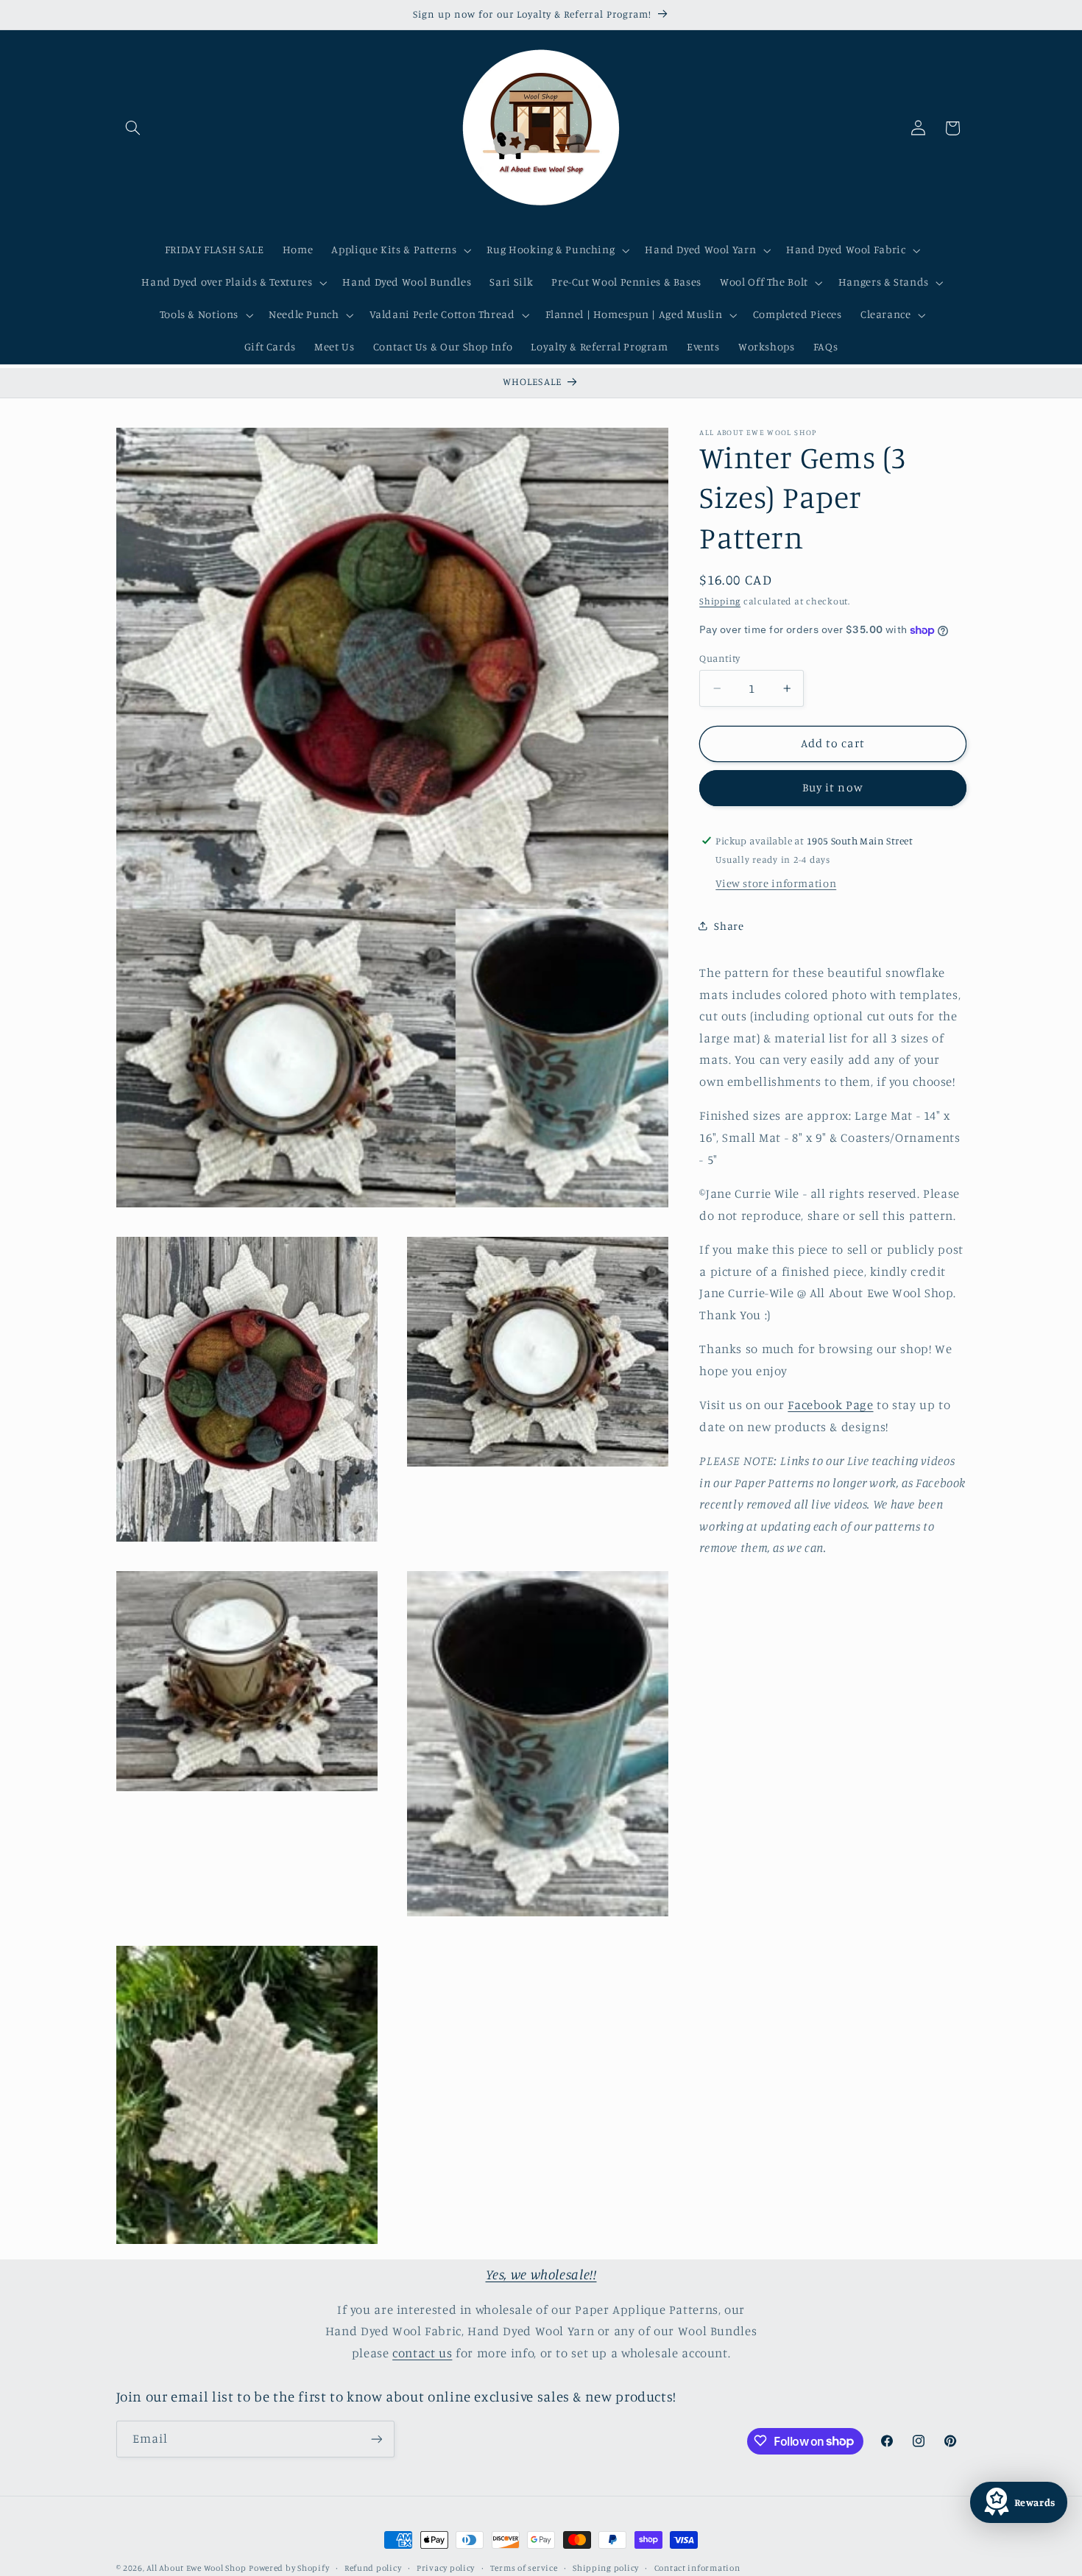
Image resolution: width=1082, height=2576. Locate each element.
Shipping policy (606, 2568)
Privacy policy (446, 2568)
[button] (133, 128)
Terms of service (524, 2568)
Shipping (720, 601)
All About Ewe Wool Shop (196, 2568)
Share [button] (729, 925)
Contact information (697, 2568)
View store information (776, 883)
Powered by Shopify (289, 2568)
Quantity (719, 658)
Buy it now (833, 787)
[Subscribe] (376, 2439)
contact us (422, 2353)
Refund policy (373, 2568)
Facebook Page (830, 1405)
